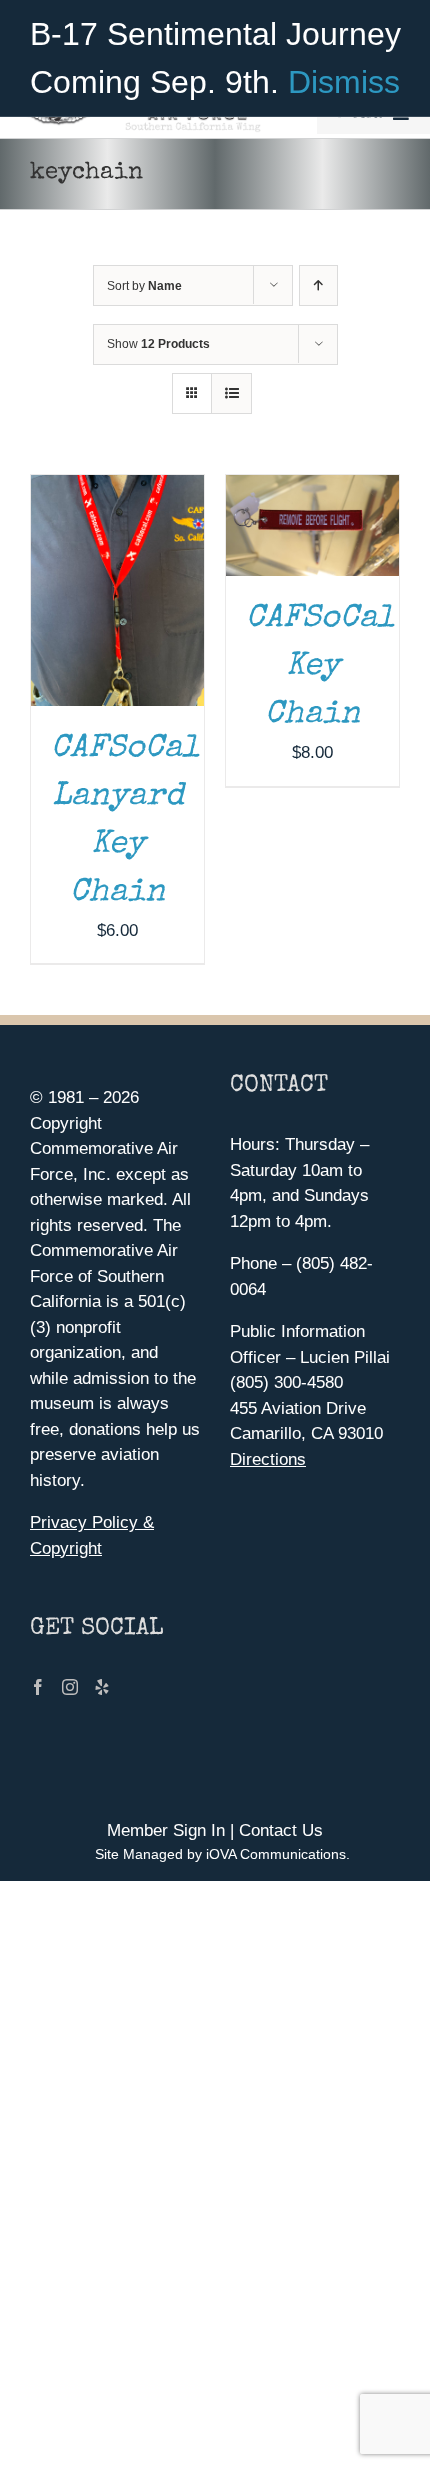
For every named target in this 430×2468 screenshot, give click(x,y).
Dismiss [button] (344, 82)
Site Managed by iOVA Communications (220, 1854)
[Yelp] (102, 1687)
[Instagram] (70, 1687)
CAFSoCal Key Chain (320, 667)
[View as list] (231, 393)
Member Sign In (166, 1830)
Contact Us (281, 1830)
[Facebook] (38, 1687)
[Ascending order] (318, 285)
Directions (268, 1459)
